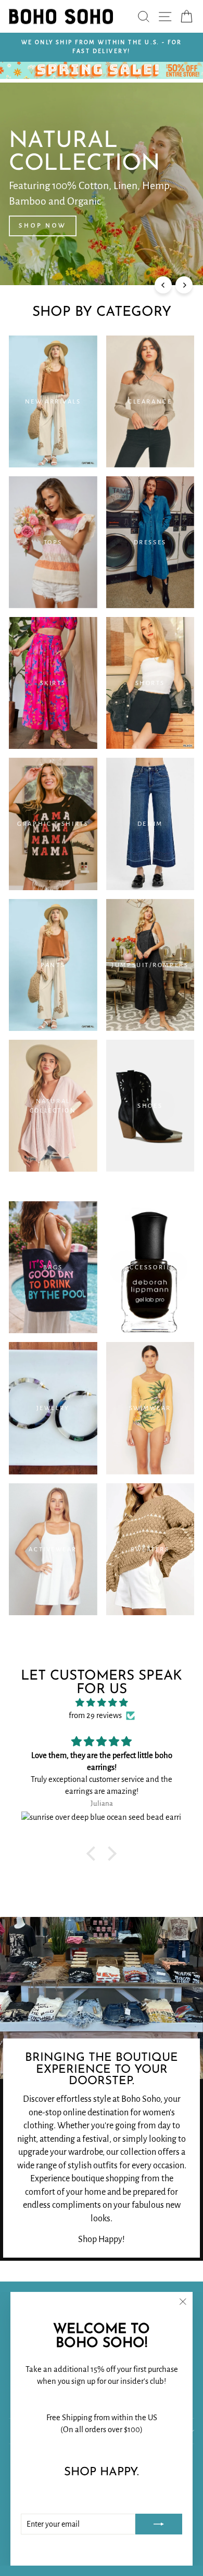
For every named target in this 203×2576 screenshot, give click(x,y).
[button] (94, 1854)
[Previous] (163, 285)
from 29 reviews (95, 1715)
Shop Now (43, 226)
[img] (102, 1703)
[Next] (184, 285)
